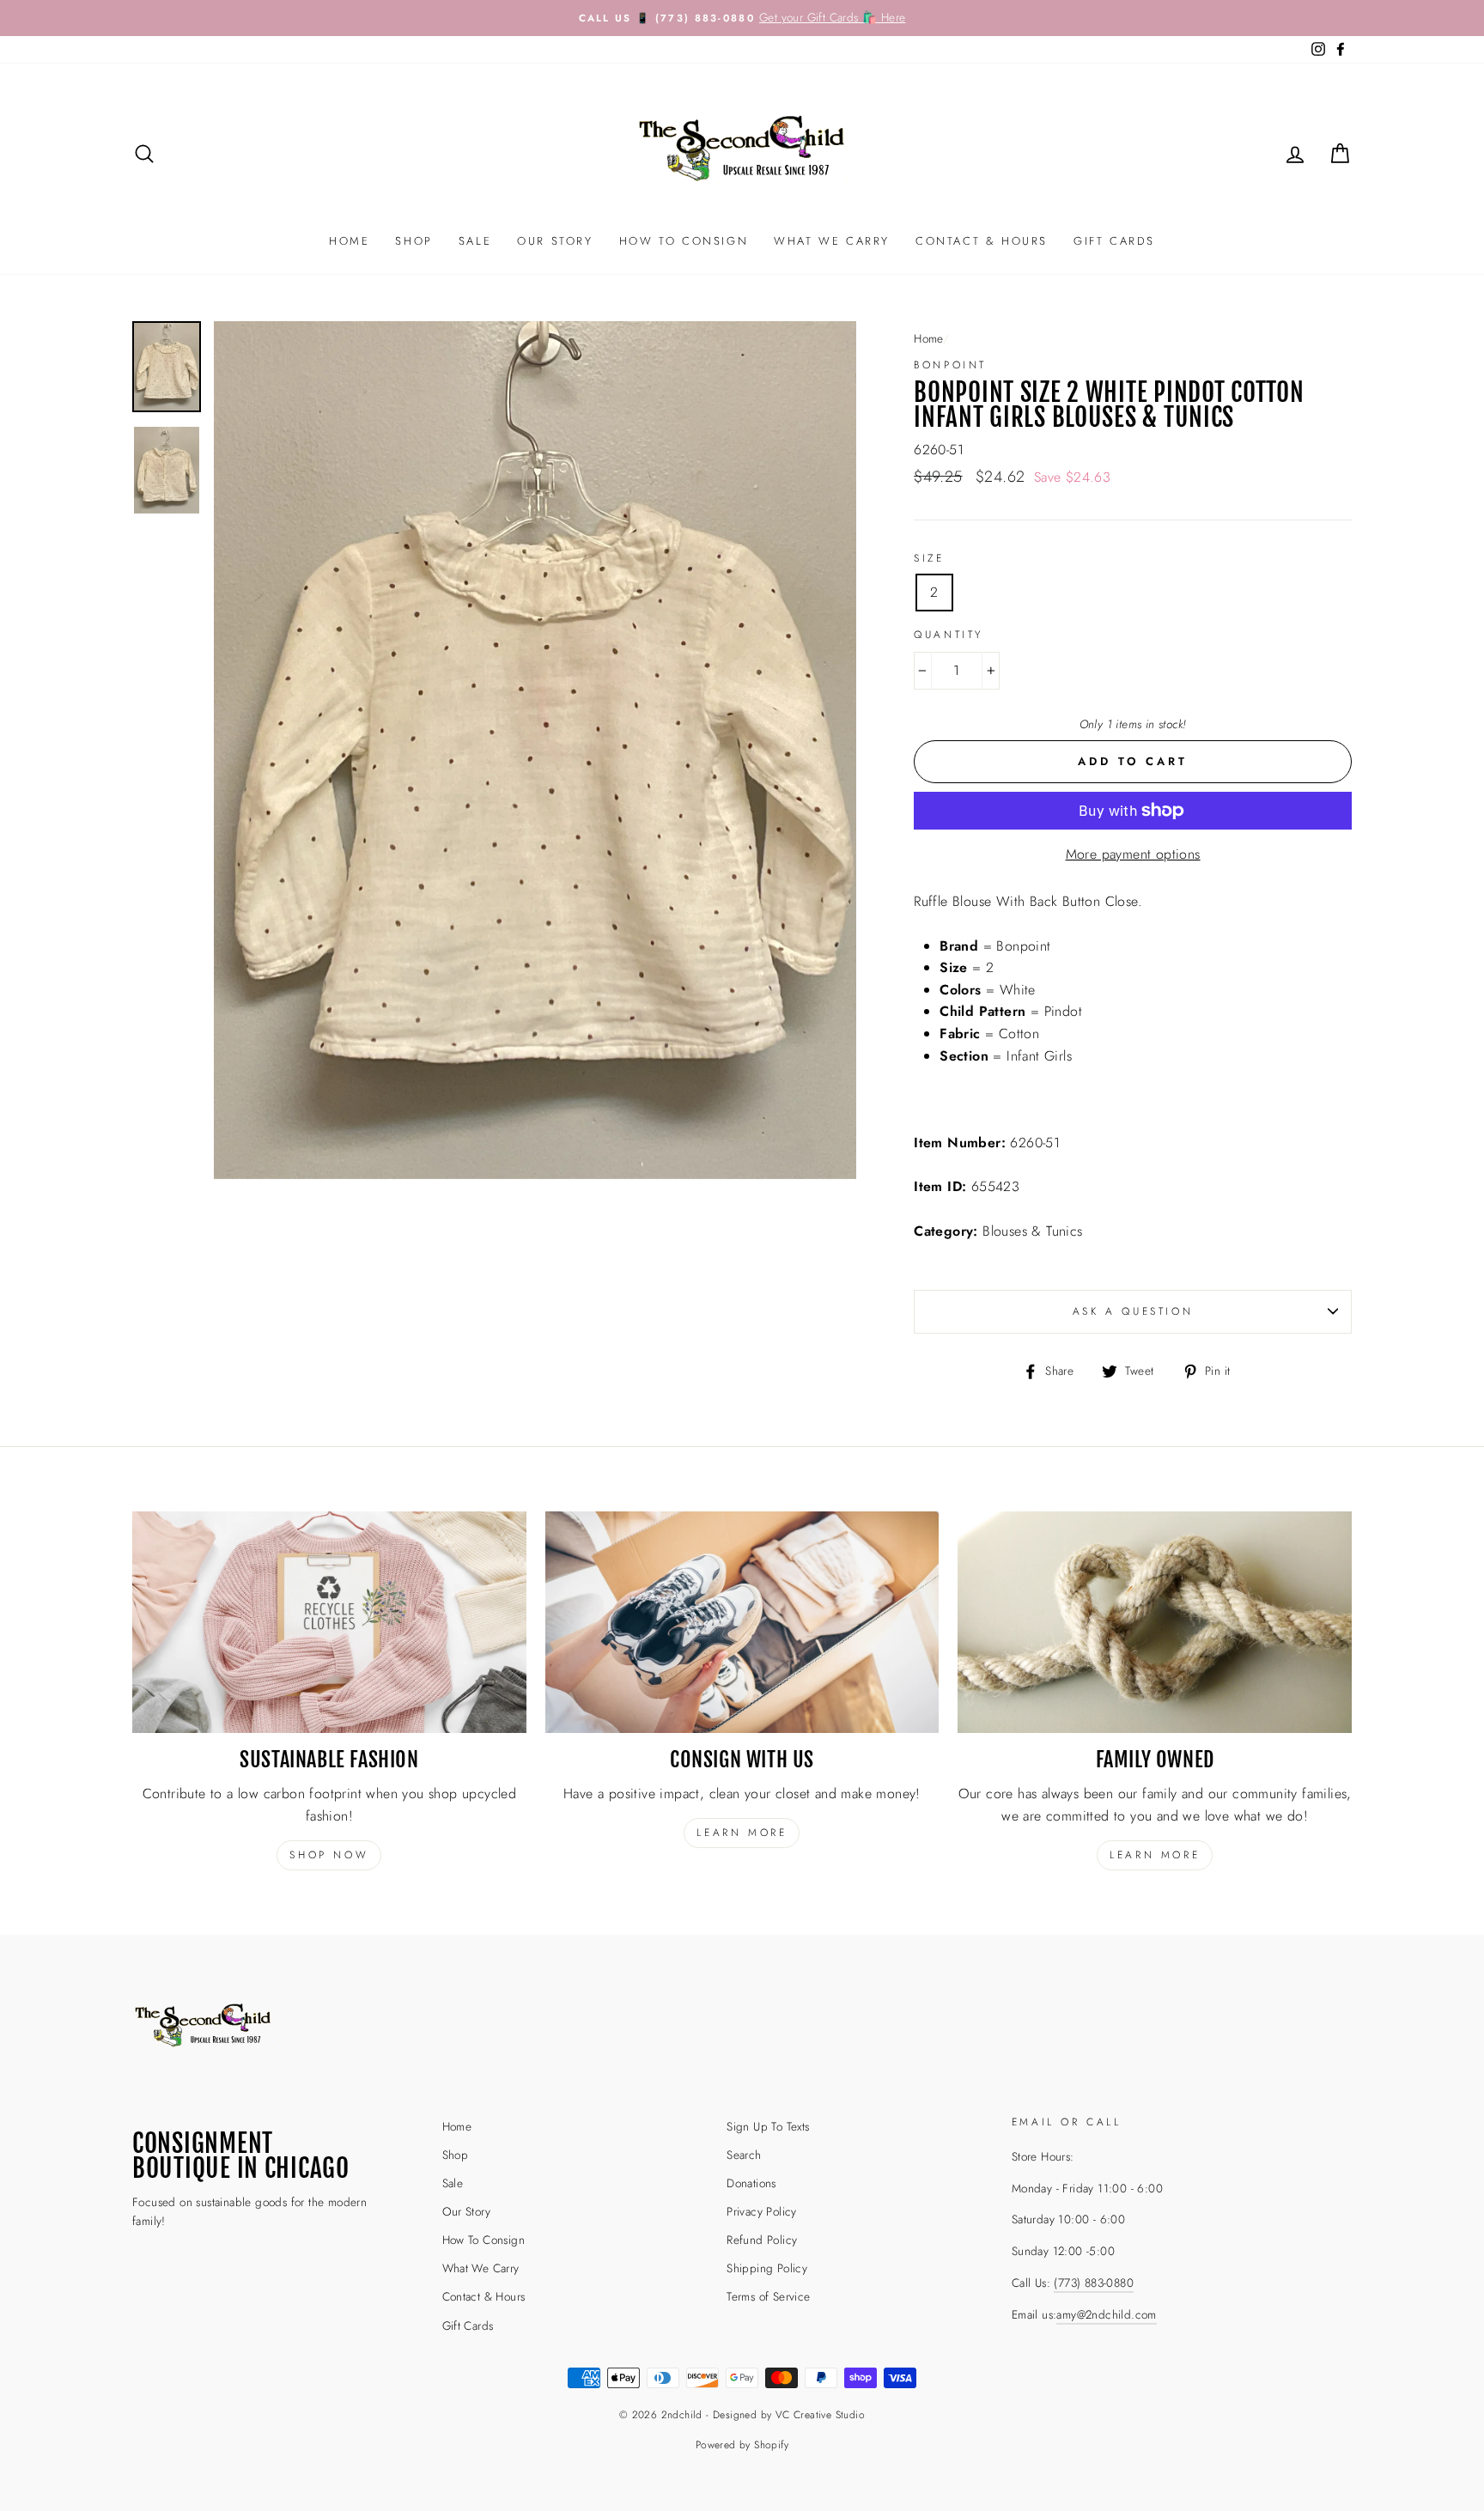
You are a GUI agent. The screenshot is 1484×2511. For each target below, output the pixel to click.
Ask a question (1133, 1311)
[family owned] (1155, 1622)
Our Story (555, 241)
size (929, 558)
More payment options (1133, 854)
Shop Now (329, 1855)
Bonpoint (950, 365)
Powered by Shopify (742, 2445)
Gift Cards (1114, 241)
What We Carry (832, 241)
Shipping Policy (767, 2268)
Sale (475, 241)
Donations (751, 2183)
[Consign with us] (742, 1622)
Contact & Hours (982, 241)
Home (349, 241)
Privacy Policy (762, 2211)
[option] (742, 18)
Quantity (949, 635)
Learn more (742, 1833)
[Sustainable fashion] (329, 1622)
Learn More (1155, 1855)
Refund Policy (762, 2240)
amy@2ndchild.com (1106, 2314)
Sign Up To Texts (768, 2126)
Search (744, 2155)
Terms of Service (768, 2296)
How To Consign (684, 241)
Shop (414, 241)
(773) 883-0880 (1094, 2283)
